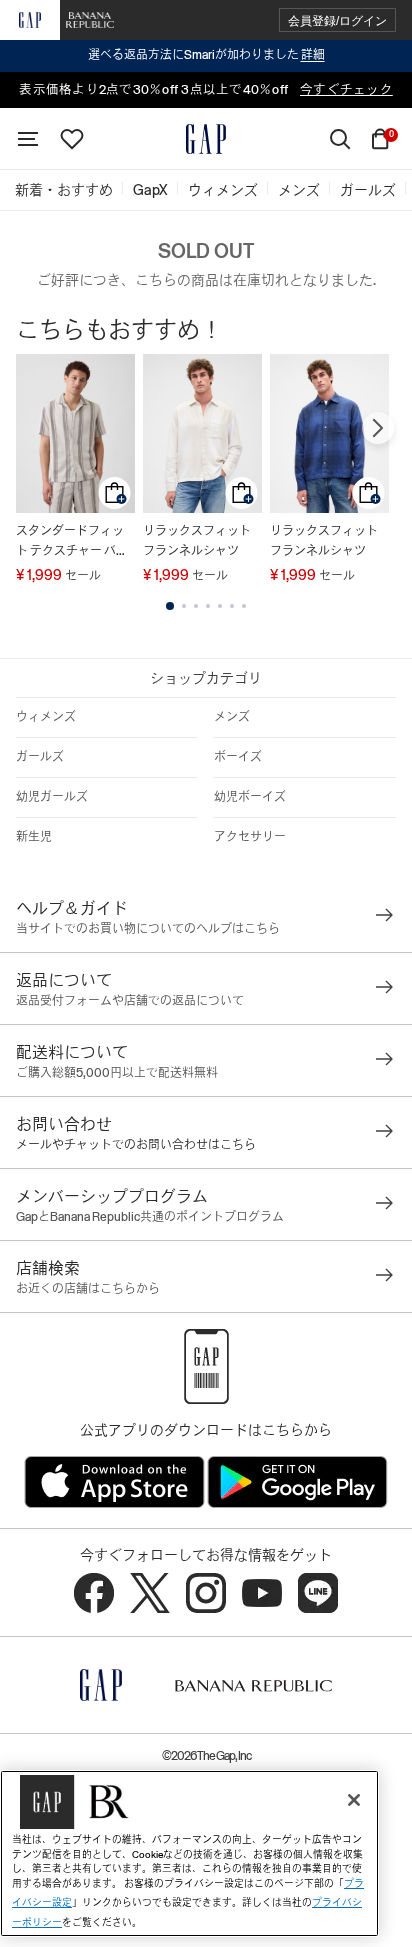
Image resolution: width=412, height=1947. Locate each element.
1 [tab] (170, 606)
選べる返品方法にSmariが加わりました (206, 55)
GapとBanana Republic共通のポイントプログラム (150, 1217)
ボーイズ (238, 757)
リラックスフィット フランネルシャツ (197, 541)
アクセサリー (250, 837)
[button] (337, 20)
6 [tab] (232, 606)
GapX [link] (150, 190)
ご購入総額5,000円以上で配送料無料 (117, 1073)
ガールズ (40, 757)
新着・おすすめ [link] (64, 190)
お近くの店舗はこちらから (88, 1289)
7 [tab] (244, 606)
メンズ (232, 717)
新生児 (34, 837)
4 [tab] (208, 606)
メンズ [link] (299, 190)
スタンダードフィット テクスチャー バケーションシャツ (72, 542)
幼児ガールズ (52, 797)
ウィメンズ (46, 717)
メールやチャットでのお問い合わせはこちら (136, 1145)
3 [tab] (196, 606)
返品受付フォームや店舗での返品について (130, 1001)
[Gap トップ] (206, 139)
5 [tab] (220, 606)
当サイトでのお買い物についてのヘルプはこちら (148, 929)
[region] (189, 1853)
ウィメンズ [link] (223, 190)
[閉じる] (354, 1800)
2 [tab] (184, 606)
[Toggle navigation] (28, 139)
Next (378, 428)
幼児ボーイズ (250, 797)
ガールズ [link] (368, 190)
